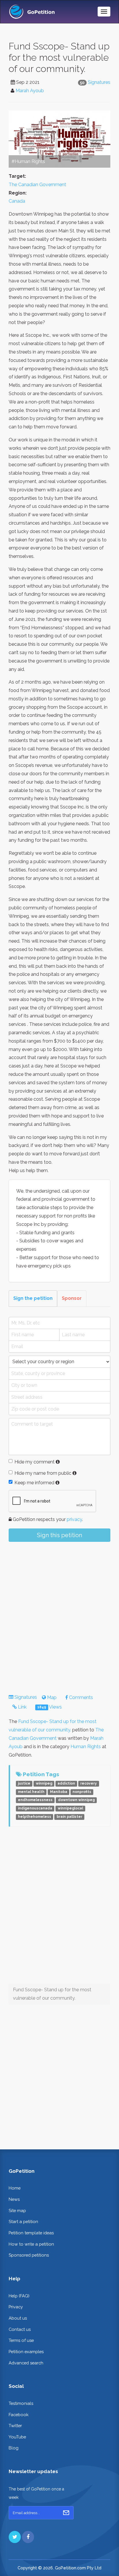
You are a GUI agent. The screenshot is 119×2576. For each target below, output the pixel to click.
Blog (14, 2448)
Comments (80, 1697)
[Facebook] (28, 2537)
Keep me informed (34, 1483)
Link (22, 1707)
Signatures (99, 82)
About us (18, 2318)
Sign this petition (59, 1535)
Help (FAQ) (19, 2296)
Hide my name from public (43, 1473)
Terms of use (21, 2340)
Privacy (16, 2307)
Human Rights (86, 1747)
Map (51, 1697)
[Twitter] (15, 2537)
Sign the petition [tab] (33, 1298)
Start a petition (23, 2221)
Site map (17, 2210)
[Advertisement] (59, 1613)
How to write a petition (31, 2244)
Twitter (15, 2426)
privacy (74, 1519)
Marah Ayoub (30, 91)
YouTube (17, 2437)
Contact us (20, 2329)
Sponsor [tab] (72, 1298)
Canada (17, 201)
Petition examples (26, 2352)
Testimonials (21, 2403)
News (14, 2199)
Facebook (19, 2415)
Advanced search (26, 2363)
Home (15, 2188)
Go (66, 2513)
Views (50, 1707)
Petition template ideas (31, 2233)
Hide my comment (35, 1462)
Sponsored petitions (29, 2255)
